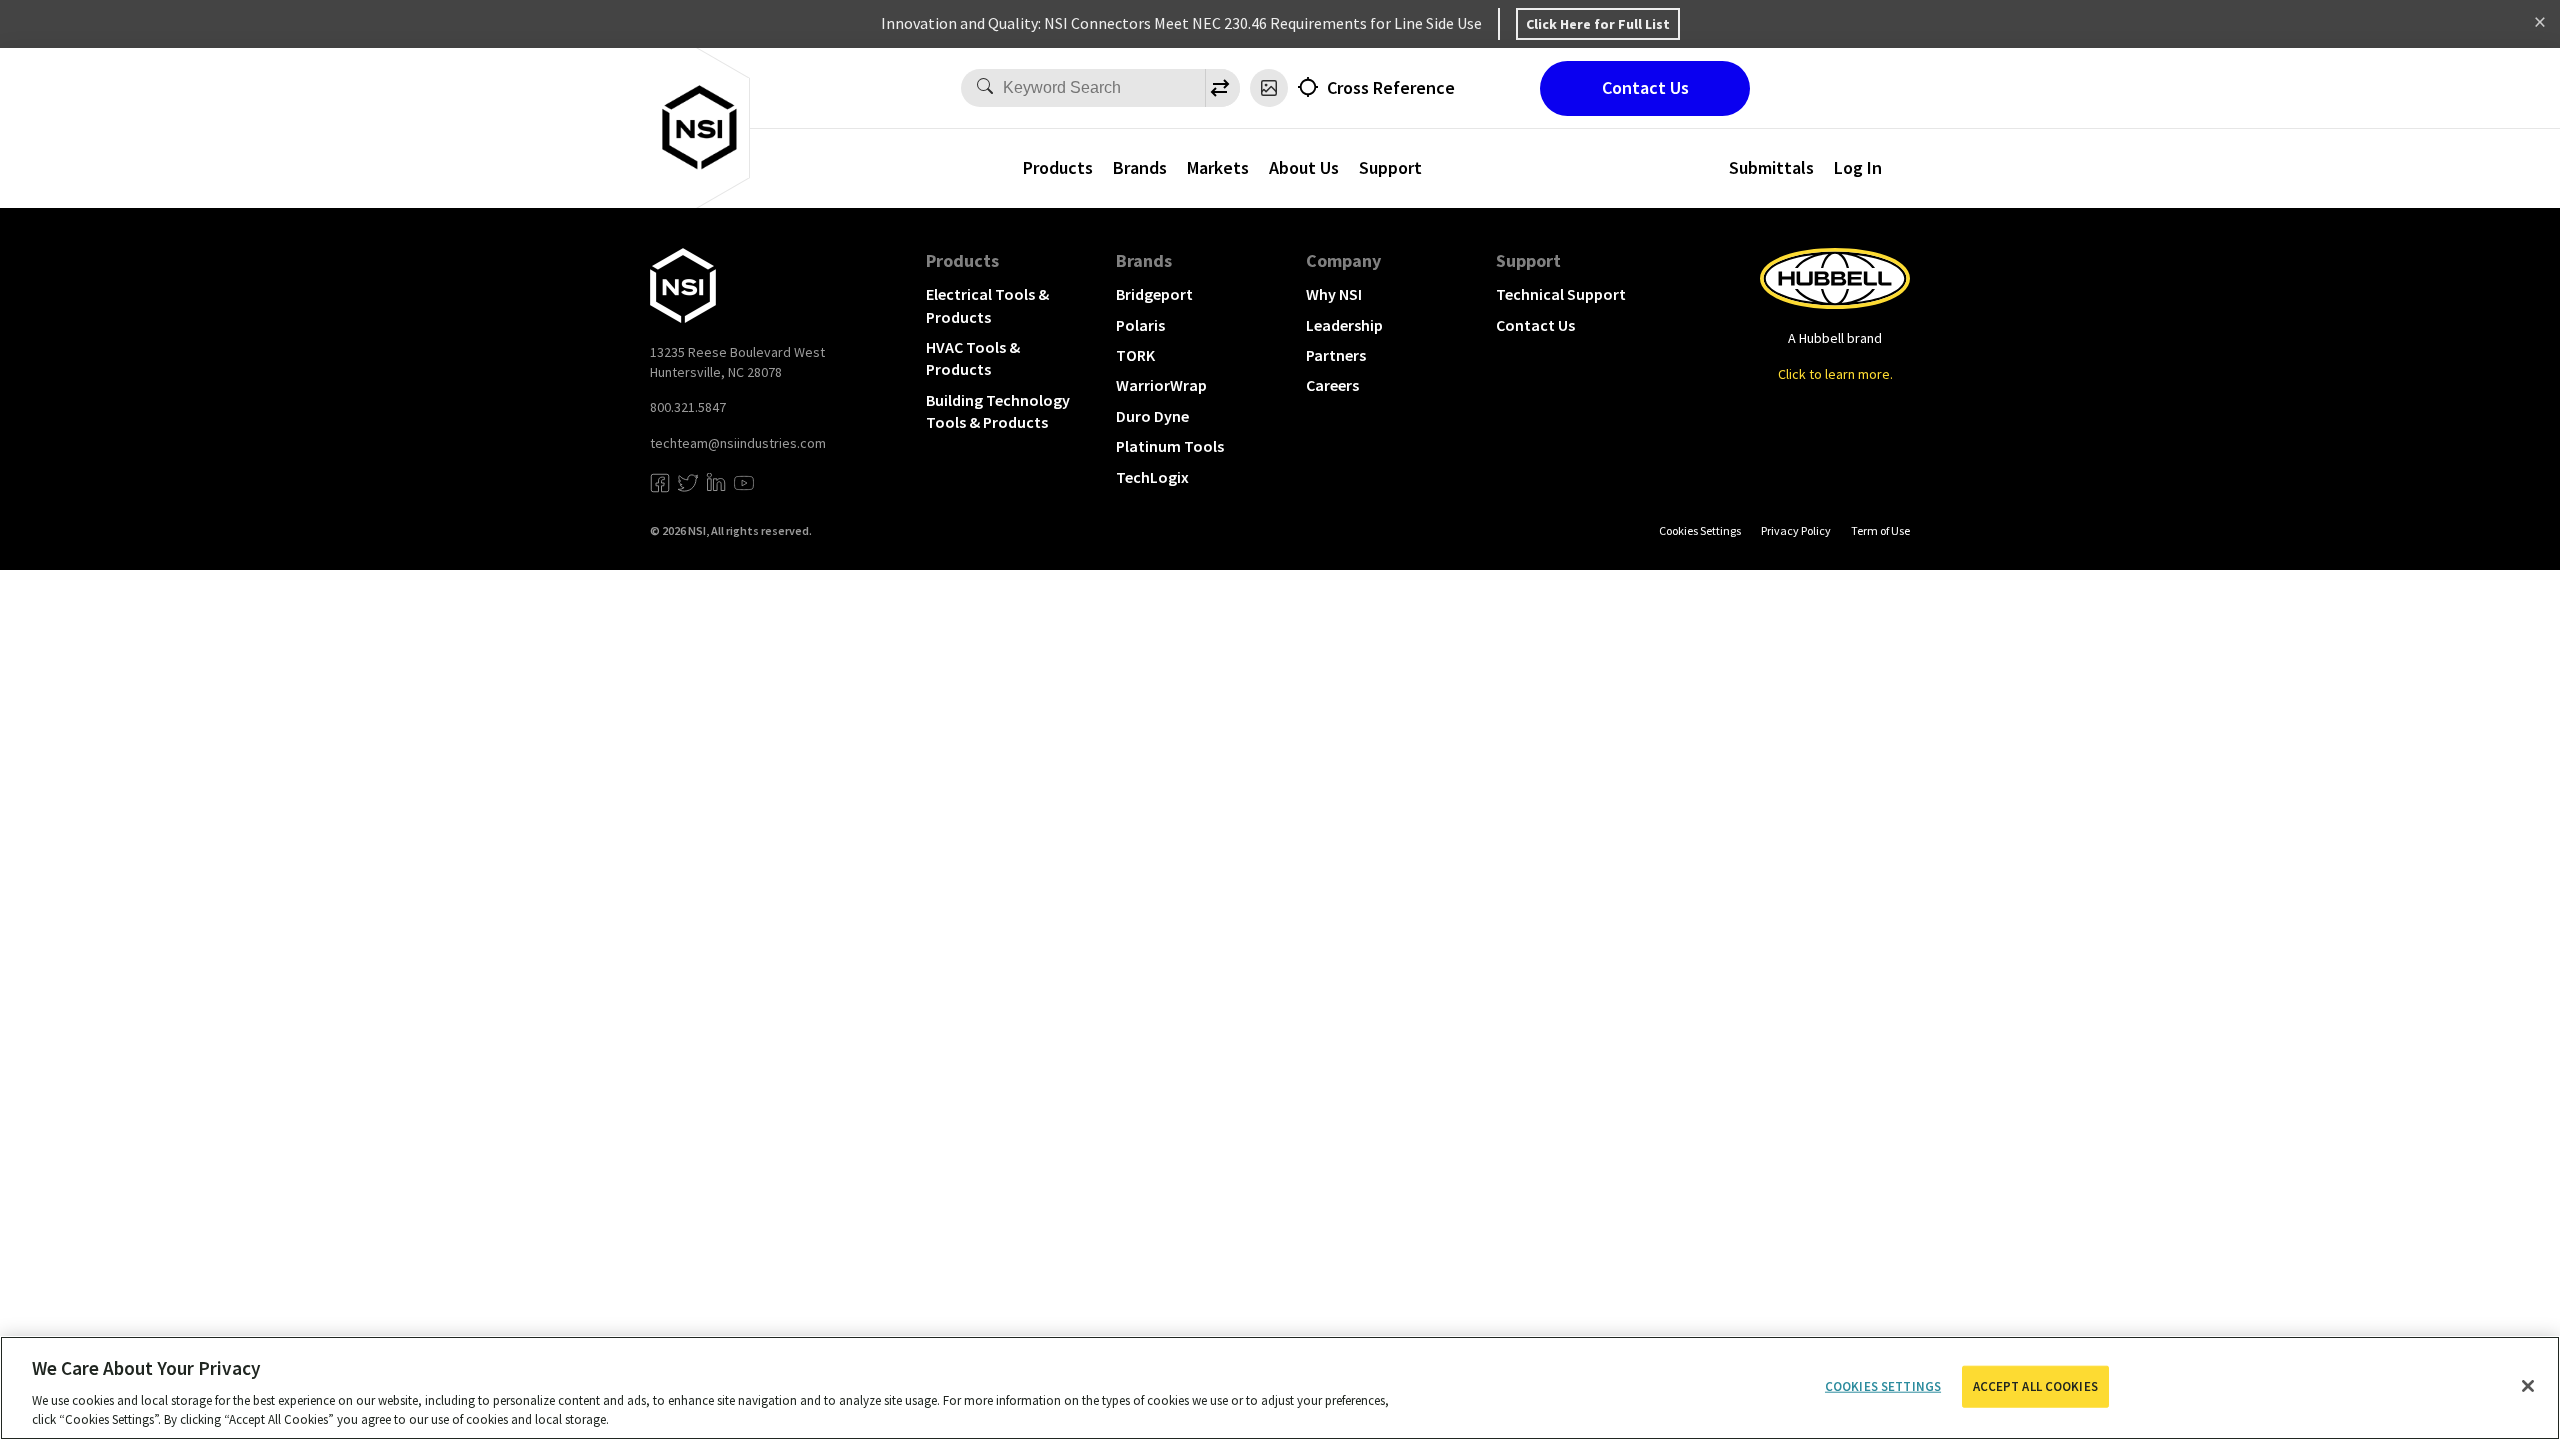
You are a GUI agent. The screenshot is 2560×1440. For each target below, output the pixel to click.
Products (1058, 167)
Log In (1858, 167)
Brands (1140, 167)
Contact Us (1645, 87)
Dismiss (2540, 24)
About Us (1304, 167)
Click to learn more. (1835, 374)
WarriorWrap (1161, 385)
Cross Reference (1391, 87)
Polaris (1140, 325)
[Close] (2528, 1386)
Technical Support (1561, 294)
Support (1528, 260)
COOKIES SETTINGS (1700, 530)
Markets (1218, 167)
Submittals (1771, 167)
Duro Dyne (1152, 416)
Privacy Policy (1796, 530)
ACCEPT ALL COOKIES (2035, 1386)
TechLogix (1152, 477)
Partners (1336, 355)
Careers (1332, 385)
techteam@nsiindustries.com (738, 443)
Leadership (1344, 325)
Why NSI (1334, 294)
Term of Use (1880, 530)
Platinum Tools (1170, 446)
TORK (1135, 355)
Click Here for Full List (1598, 24)
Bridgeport (1154, 294)
